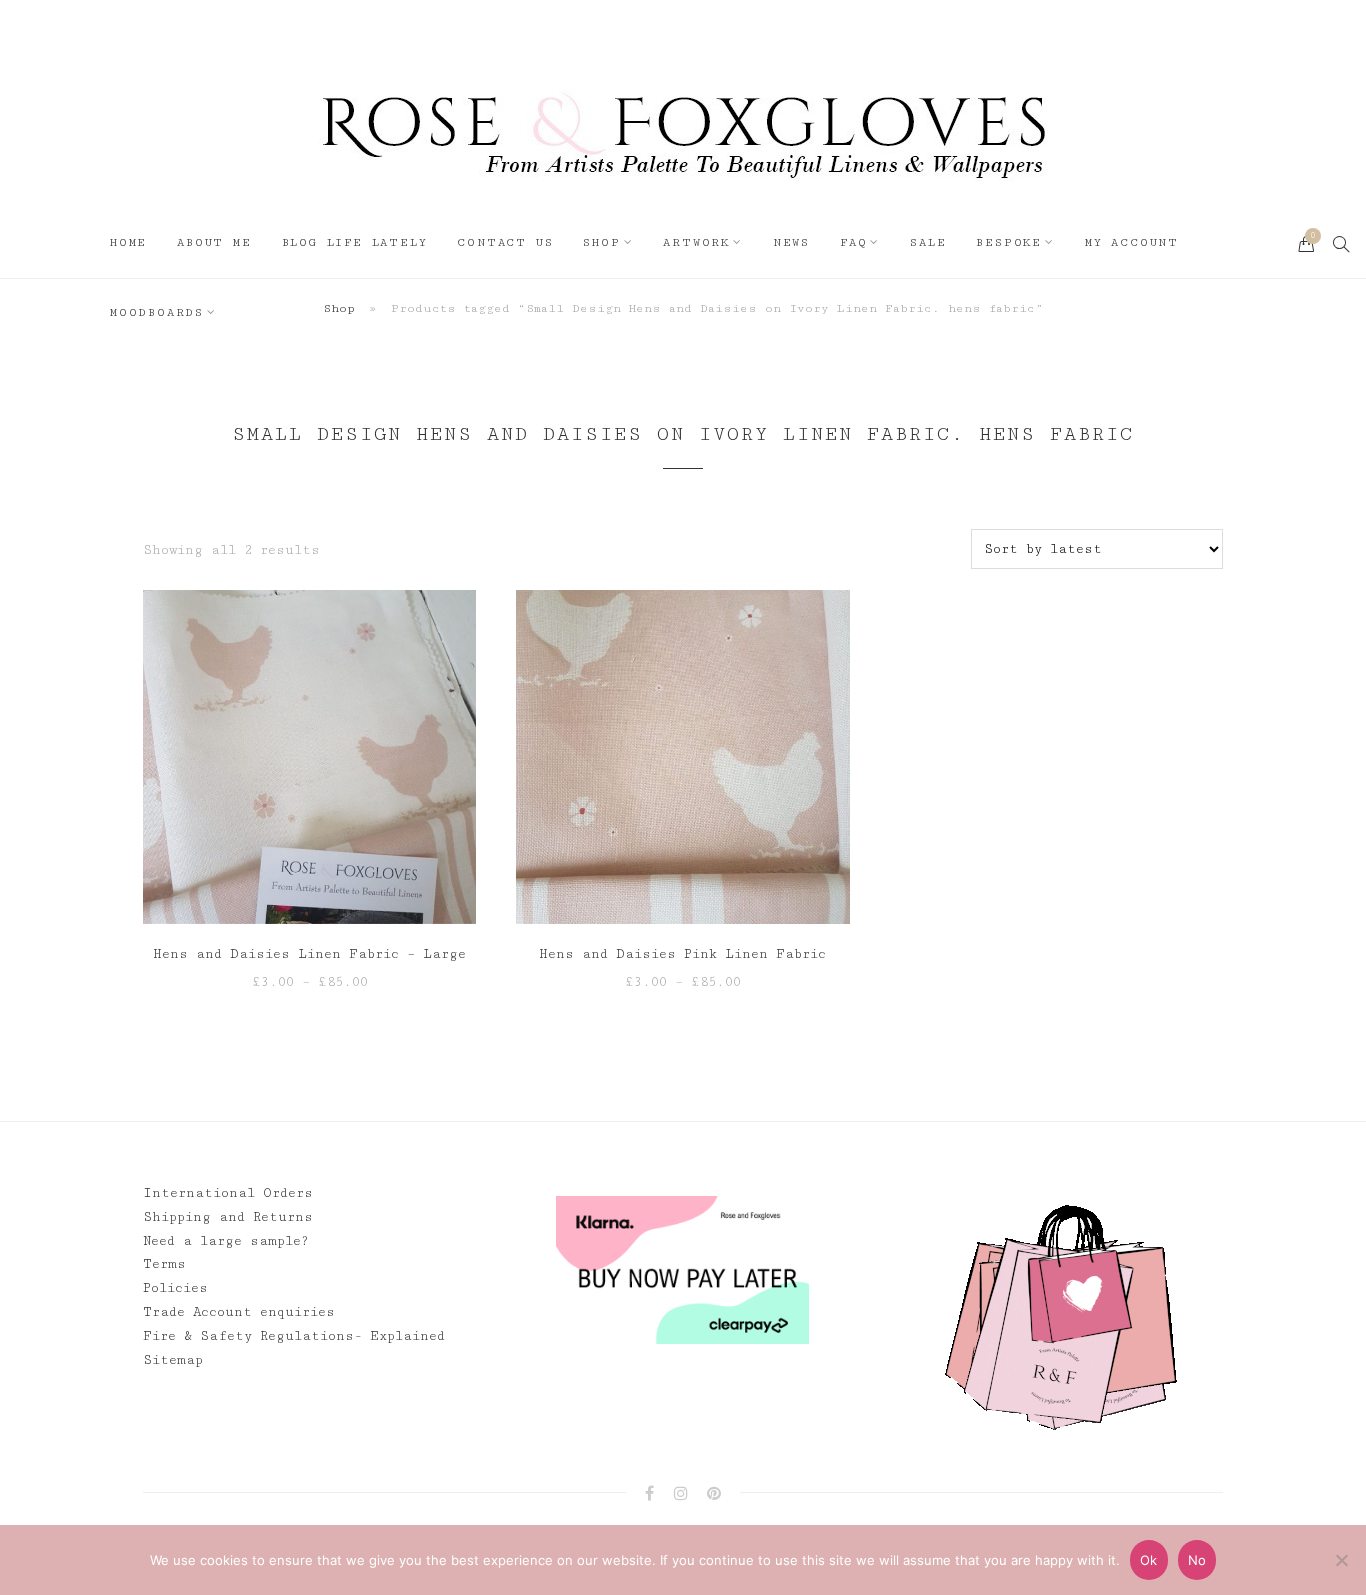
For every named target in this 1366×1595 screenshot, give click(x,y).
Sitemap (173, 1360)
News (791, 242)
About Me (214, 242)
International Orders (228, 1193)
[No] (1341, 1560)
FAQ (853, 242)
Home (128, 242)
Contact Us (505, 242)
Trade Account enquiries (239, 1312)
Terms (164, 1264)
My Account (1132, 242)
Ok (1149, 1560)
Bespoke (1009, 242)
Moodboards (157, 312)
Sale (928, 242)
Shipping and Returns (228, 1217)
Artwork (696, 242)
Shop (601, 242)
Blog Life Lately (355, 242)
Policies (175, 1288)
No (1197, 1560)
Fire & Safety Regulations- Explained (294, 1336)
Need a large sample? (226, 1241)
